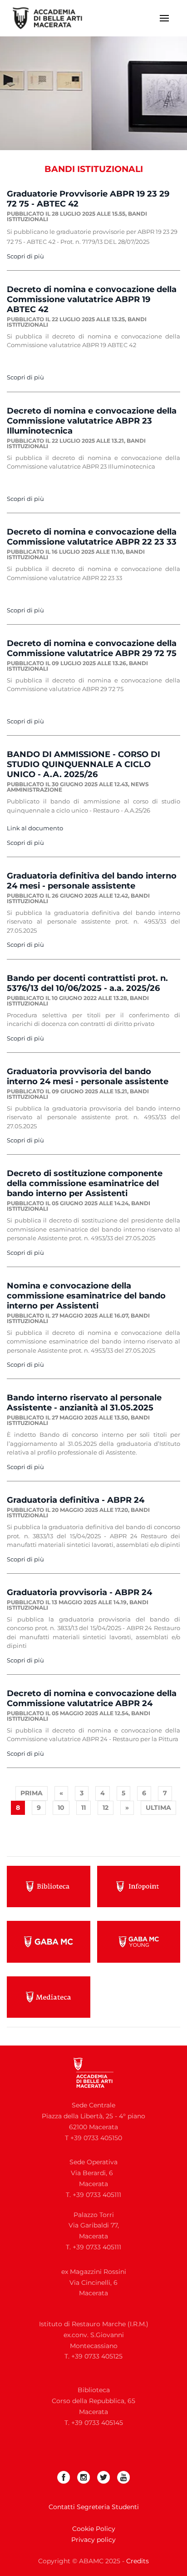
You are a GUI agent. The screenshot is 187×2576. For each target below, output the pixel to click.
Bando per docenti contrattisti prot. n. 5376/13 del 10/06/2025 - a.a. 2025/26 (87, 983)
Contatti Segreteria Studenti (94, 2507)
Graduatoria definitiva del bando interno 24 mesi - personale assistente (92, 881)
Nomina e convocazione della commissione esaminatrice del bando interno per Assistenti (86, 1296)
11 (84, 1808)
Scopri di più (25, 256)
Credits (138, 2561)
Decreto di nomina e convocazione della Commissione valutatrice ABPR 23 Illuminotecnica (92, 421)
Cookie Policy (94, 2529)
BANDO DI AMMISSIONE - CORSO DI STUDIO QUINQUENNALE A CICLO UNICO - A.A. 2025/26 (84, 764)
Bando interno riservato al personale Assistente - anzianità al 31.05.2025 (84, 1403)
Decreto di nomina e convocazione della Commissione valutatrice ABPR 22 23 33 (92, 537)
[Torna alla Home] (53, 18)
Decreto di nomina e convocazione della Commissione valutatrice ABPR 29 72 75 (92, 648)
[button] (164, 18)
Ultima (158, 1808)
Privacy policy (93, 2540)
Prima (32, 1793)
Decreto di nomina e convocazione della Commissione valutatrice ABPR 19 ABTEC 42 (92, 299)
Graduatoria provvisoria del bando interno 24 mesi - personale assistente (88, 1076)
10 (61, 1808)
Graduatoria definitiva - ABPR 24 (76, 1500)
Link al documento (35, 828)
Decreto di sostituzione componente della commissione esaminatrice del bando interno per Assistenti (85, 1183)
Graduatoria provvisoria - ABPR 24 (79, 1592)
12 (106, 1808)
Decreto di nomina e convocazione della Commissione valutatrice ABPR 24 (92, 1698)
